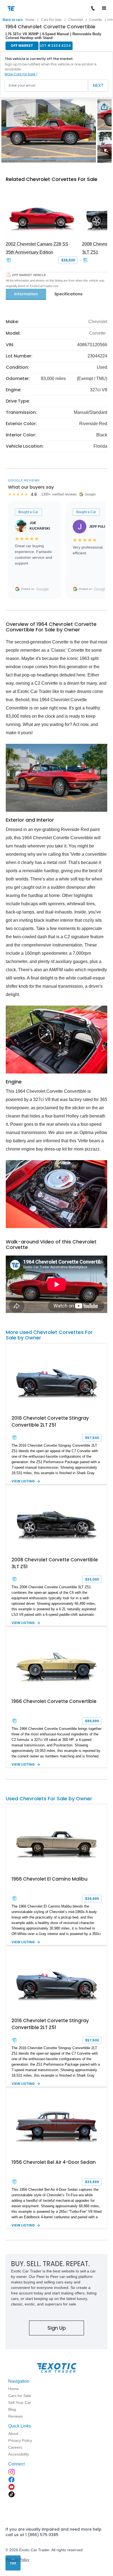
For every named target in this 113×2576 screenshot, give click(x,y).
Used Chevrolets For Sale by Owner (49, 1798)
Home (30, 20)
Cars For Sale (51, 20)
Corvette (96, 20)
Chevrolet (76, 20)
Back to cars (13, 20)
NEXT (98, 85)
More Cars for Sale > (21, 74)
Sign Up (57, 2328)
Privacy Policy (17, 2560)
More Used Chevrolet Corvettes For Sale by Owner (49, 1335)
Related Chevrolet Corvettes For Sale (52, 179)
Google (43, 589)
